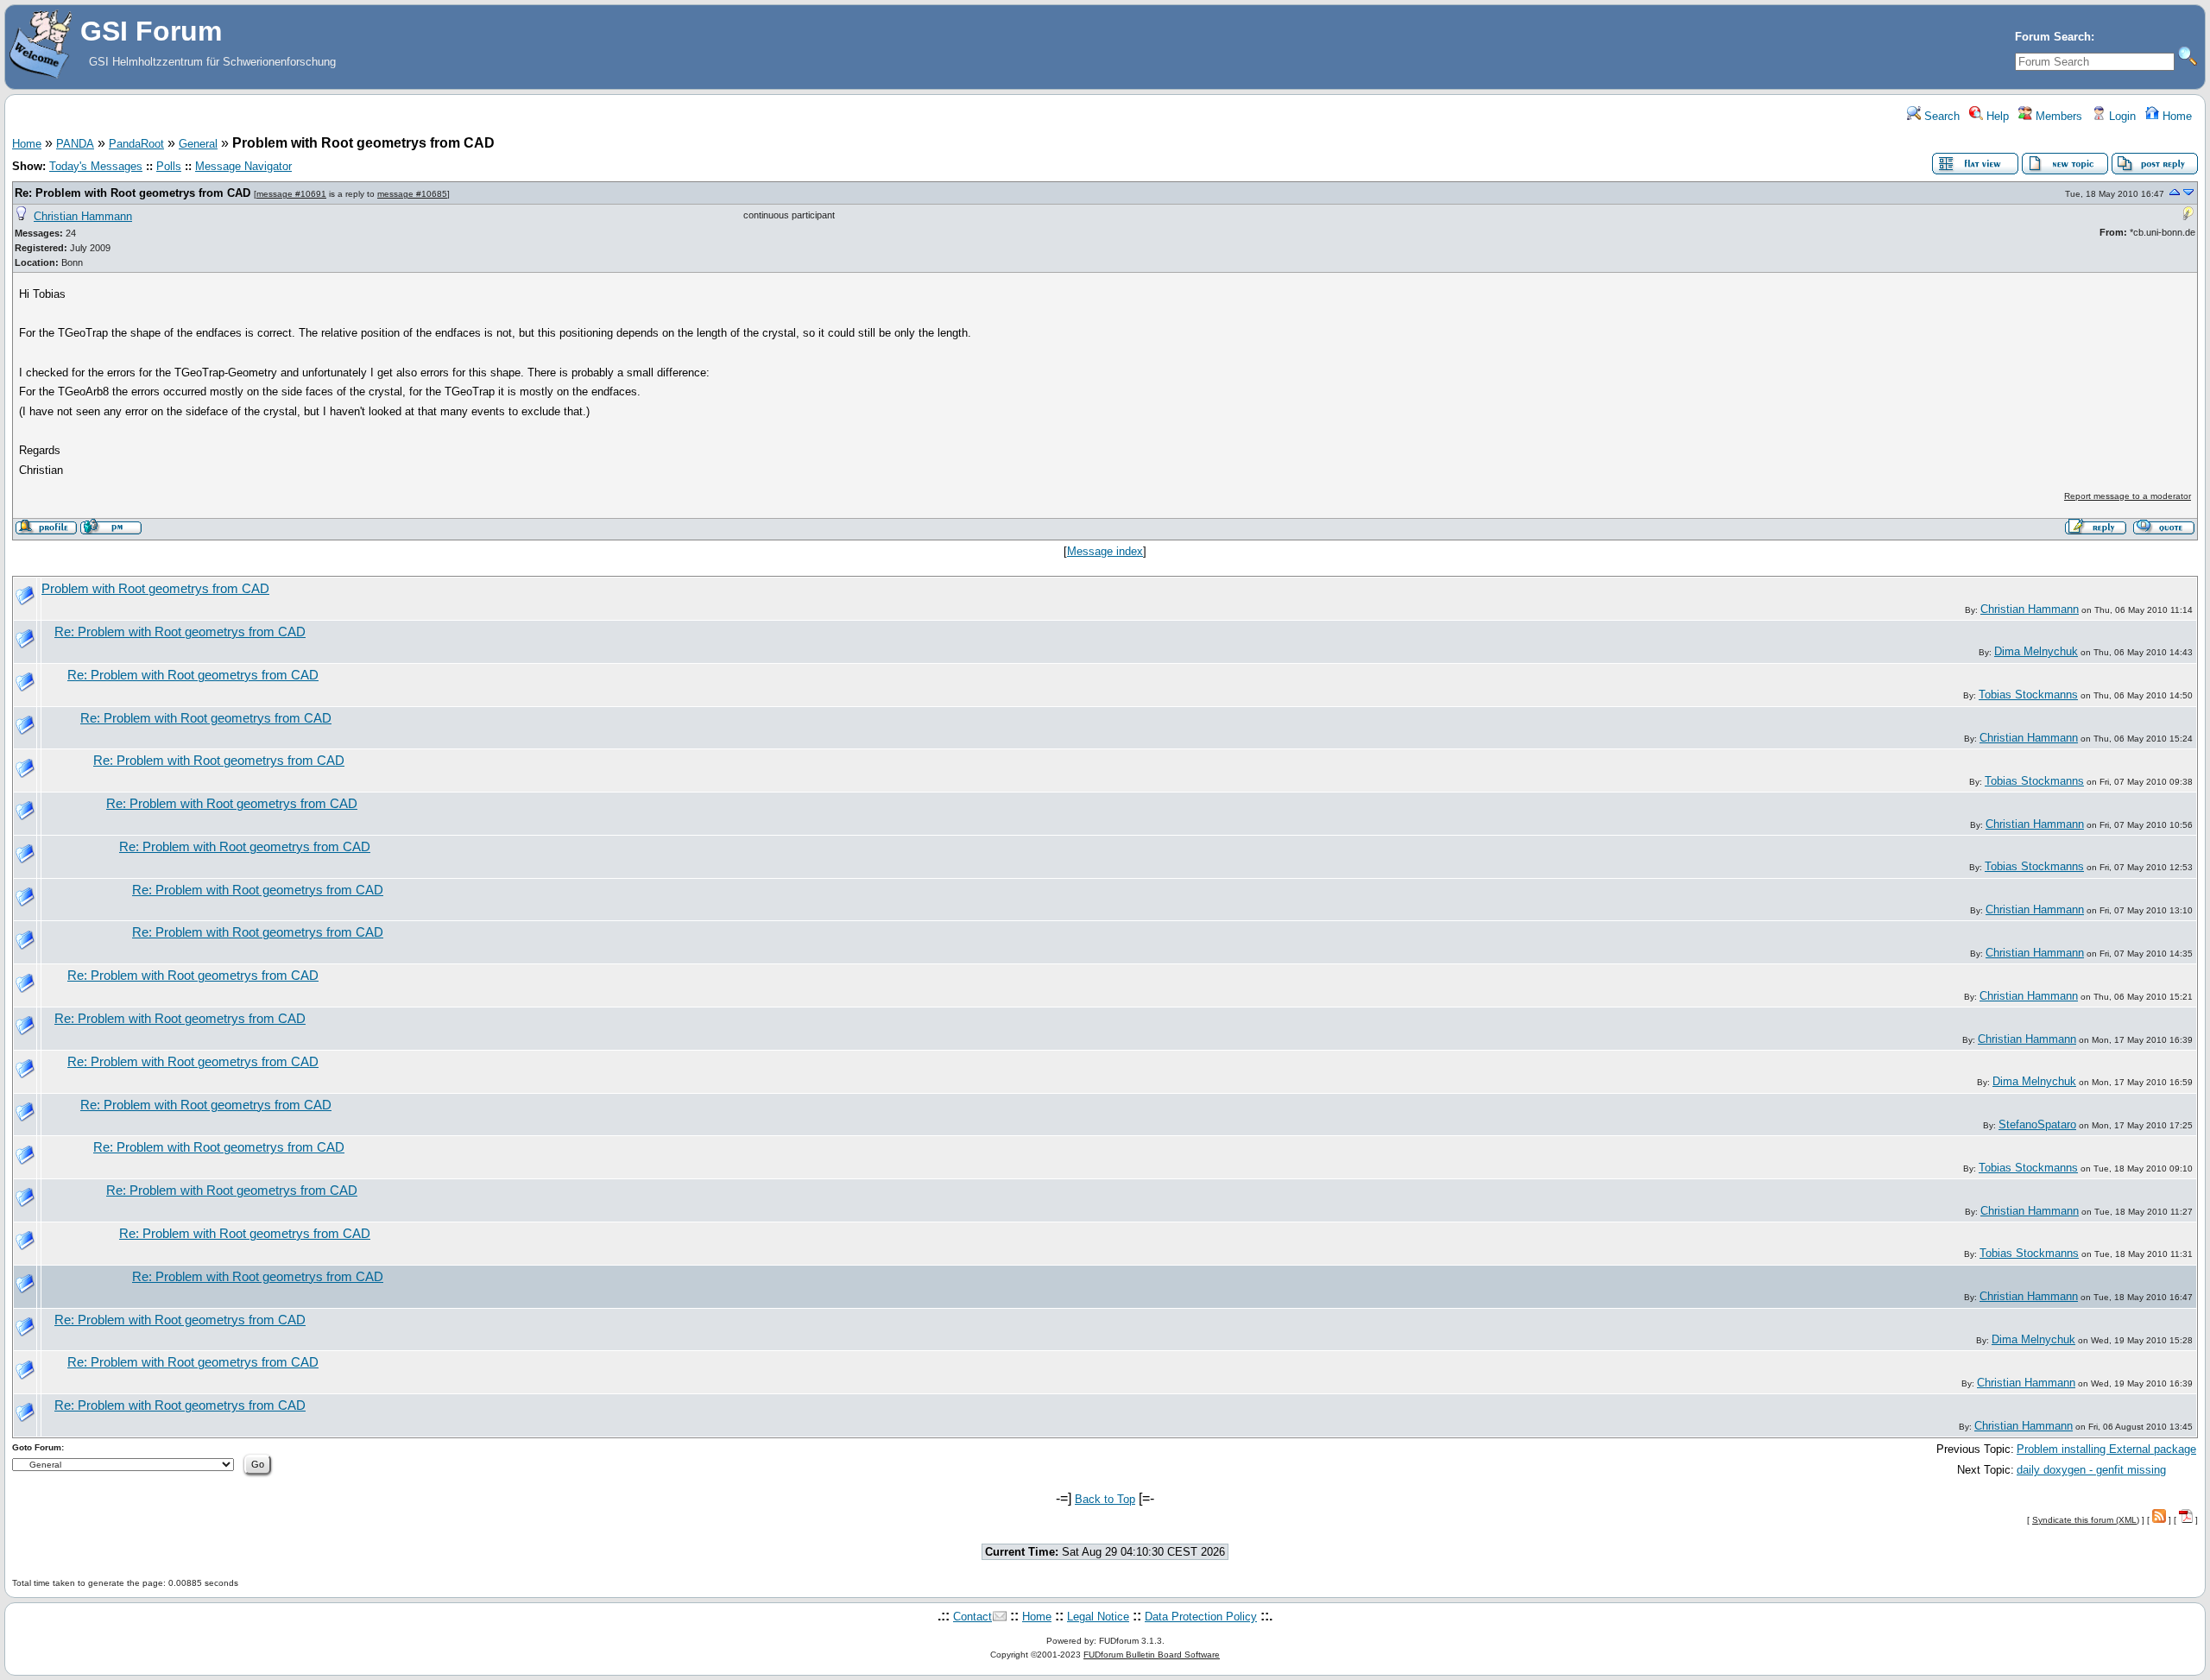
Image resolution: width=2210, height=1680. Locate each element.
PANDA (75, 144)
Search (1940, 116)
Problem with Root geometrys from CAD (155, 589)
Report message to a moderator (2128, 496)
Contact (972, 1617)
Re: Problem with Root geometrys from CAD (133, 193)
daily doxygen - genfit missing (2091, 1470)
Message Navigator (243, 166)
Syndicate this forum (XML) (2086, 1520)
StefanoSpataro (2037, 1124)
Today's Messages (96, 166)
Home (2175, 116)
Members (2057, 116)
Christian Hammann (83, 216)
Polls (169, 166)
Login (2121, 116)
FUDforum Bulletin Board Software (1152, 1655)
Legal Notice (1098, 1617)
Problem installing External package (2106, 1449)
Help (1996, 116)
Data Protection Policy (1201, 1617)
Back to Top (1105, 1499)
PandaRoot (136, 144)
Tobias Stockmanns (2028, 695)
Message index (1105, 551)
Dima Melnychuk (2036, 651)
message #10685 (412, 194)
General (198, 144)
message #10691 (291, 194)
